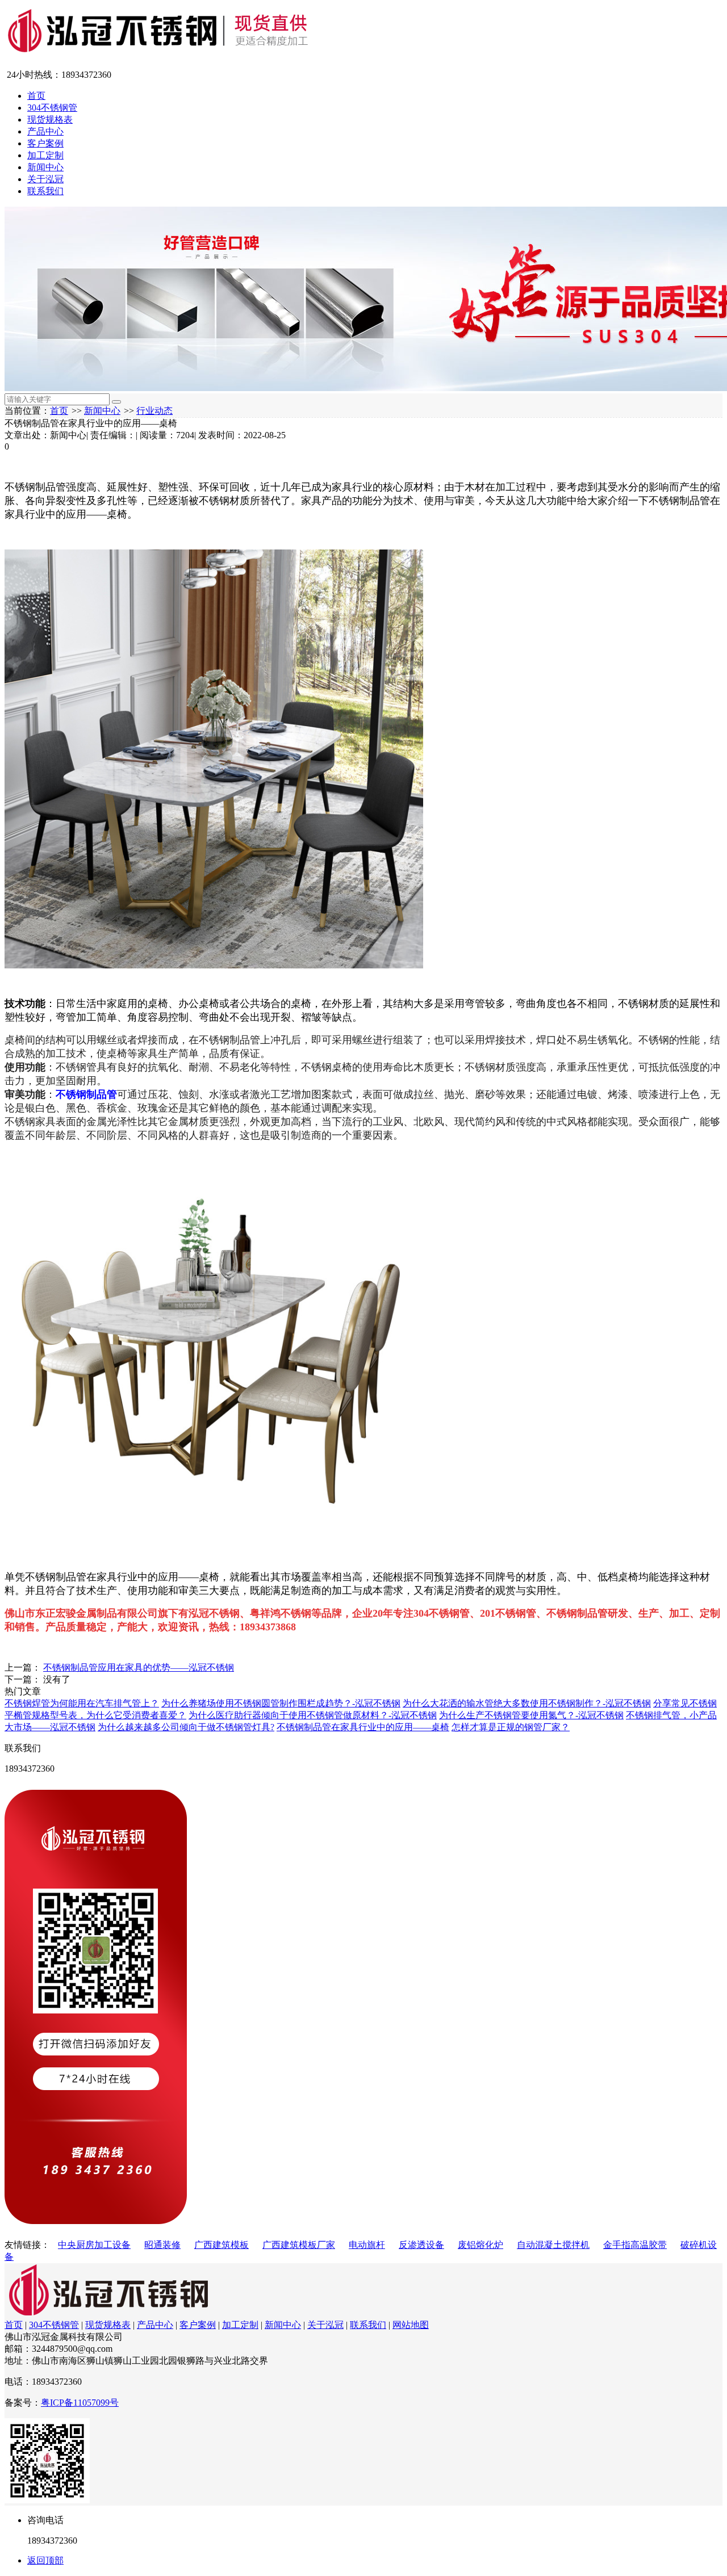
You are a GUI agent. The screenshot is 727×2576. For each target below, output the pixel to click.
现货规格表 (50, 119)
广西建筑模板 (222, 2245)
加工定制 (45, 155)
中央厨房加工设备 (94, 2245)
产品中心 (45, 131)
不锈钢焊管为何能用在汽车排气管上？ (82, 1703)
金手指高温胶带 (635, 2245)
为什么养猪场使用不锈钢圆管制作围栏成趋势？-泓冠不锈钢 (281, 1703)
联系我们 (45, 191)
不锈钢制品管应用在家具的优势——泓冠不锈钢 (139, 1667)
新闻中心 (45, 167)
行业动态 (154, 411)
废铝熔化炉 (481, 2245)
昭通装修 (162, 2245)
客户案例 (45, 143)
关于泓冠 (45, 179)
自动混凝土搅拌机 (553, 2245)
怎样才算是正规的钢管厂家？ (511, 1727)
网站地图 (411, 2325)
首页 (36, 96)
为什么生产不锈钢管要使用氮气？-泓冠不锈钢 (531, 1715)
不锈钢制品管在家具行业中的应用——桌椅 (363, 1727)
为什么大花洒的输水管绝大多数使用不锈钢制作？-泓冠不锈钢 (527, 1703)
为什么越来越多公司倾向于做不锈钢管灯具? (186, 1727)
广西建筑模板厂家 (299, 2245)
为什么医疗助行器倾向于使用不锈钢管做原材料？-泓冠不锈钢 (313, 1715)
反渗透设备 (421, 2245)
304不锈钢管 (52, 108)
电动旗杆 (367, 2245)
